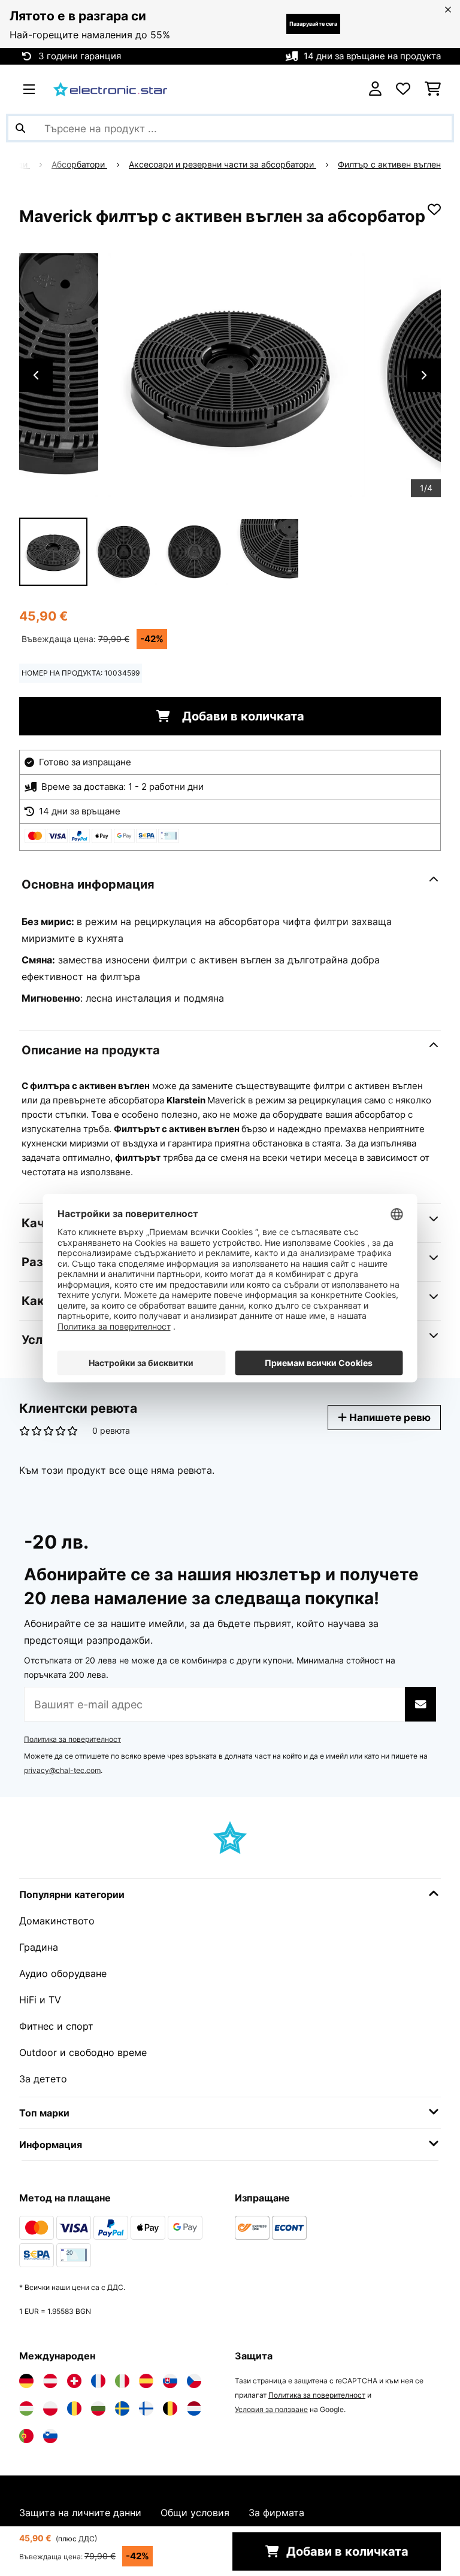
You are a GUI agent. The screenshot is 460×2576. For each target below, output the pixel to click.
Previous (36, 375)
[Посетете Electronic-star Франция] (98, 2381)
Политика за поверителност (72, 1739)
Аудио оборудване (63, 1973)
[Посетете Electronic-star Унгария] (26, 2408)
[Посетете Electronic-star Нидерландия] (194, 2408)
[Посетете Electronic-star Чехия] (194, 2381)
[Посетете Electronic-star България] (98, 2408)
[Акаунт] (375, 89)
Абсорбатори (79, 165)
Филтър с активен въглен (389, 165)
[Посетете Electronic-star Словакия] (170, 2381)
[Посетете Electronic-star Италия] (122, 2381)
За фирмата (276, 2513)
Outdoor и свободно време (83, 2052)
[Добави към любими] (434, 209)
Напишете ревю (389, 1417)
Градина (39, 1947)
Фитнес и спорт (56, 2026)
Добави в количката (242, 716)
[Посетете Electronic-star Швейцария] (74, 2381)
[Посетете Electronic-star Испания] (146, 2381)
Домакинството (57, 1921)
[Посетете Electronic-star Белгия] (170, 2408)
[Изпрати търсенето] (20, 128)
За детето (43, 2079)
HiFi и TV (40, 2000)
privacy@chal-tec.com (62, 1770)
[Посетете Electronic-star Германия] (26, 2381)
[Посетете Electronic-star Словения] (50, 2436)
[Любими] (403, 89)
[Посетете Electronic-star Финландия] (146, 2408)
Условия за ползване (271, 2409)
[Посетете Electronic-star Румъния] (74, 2408)
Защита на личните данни (80, 2513)
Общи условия (195, 2513)
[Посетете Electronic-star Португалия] (26, 2436)
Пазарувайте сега (313, 24)
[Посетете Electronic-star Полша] (50, 2408)
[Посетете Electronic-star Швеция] (122, 2408)
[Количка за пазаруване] (433, 89)
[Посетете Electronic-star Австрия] (50, 2381)
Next (424, 375)
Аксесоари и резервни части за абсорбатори (223, 165)
